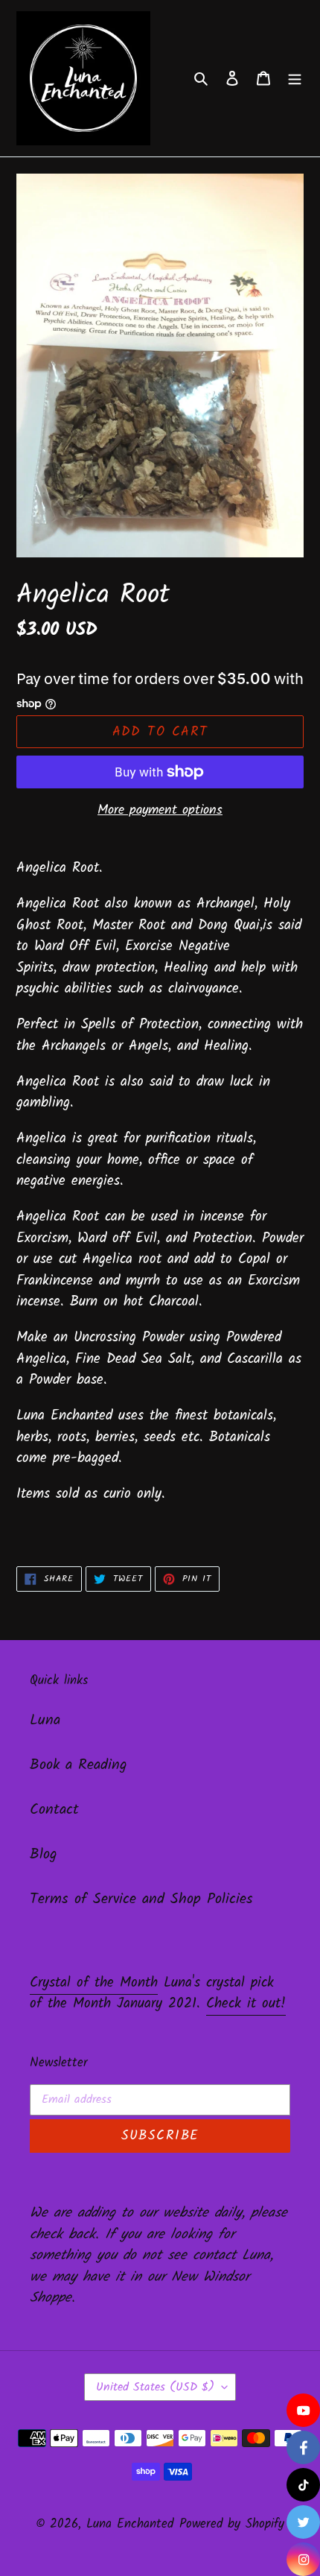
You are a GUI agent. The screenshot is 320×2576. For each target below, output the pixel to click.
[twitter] (303, 2522)
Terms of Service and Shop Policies (141, 1899)
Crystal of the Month (94, 1983)
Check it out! (246, 2004)
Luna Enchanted (130, 2524)
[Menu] (295, 78)
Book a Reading (79, 1765)
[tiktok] (303, 2485)
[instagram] (303, 2559)
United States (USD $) (155, 2387)
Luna (45, 1721)
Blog (44, 1855)
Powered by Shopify (232, 2524)
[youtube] (303, 2410)
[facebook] (303, 2447)
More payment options (160, 810)
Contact (54, 1810)
